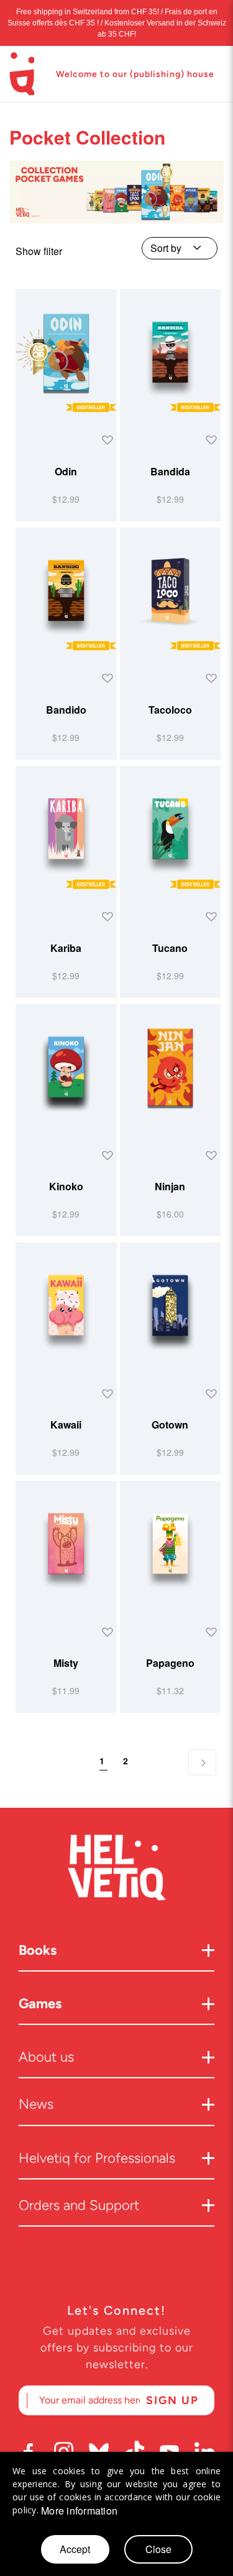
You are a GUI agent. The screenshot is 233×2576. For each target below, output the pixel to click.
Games (40, 2004)
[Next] (202, 1762)
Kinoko (66, 1186)
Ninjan (170, 1186)
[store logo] (22, 74)
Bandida (170, 471)
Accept (75, 2549)
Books (38, 1950)
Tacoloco (170, 710)
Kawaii (66, 1425)
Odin (66, 471)
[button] (106, 441)
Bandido (66, 710)
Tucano (170, 948)
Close (158, 2549)
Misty (66, 1663)
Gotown (170, 1425)
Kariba (66, 948)
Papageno (170, 1663)
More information (79, 2511)
